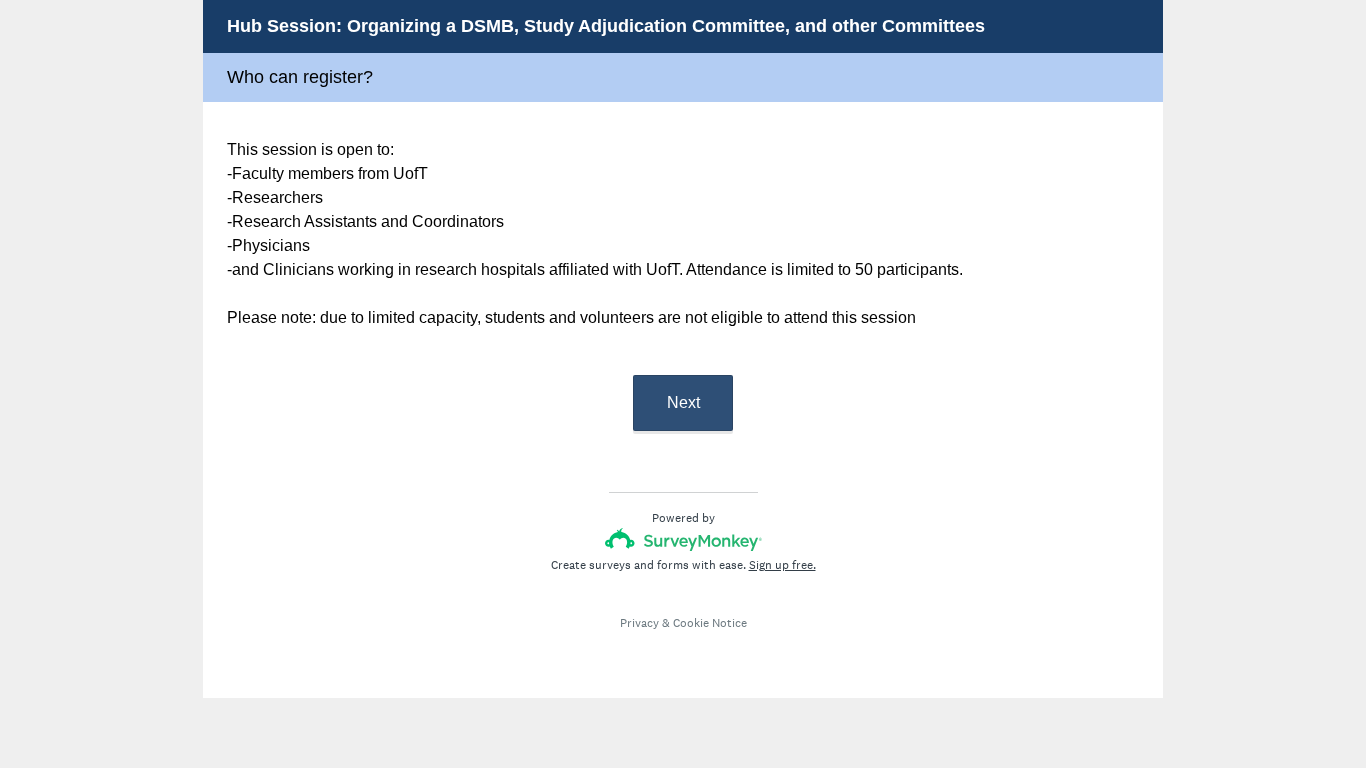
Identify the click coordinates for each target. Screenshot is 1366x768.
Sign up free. (782, 565)
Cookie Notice (710, 623)
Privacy (639, 623)
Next (683, 402)
